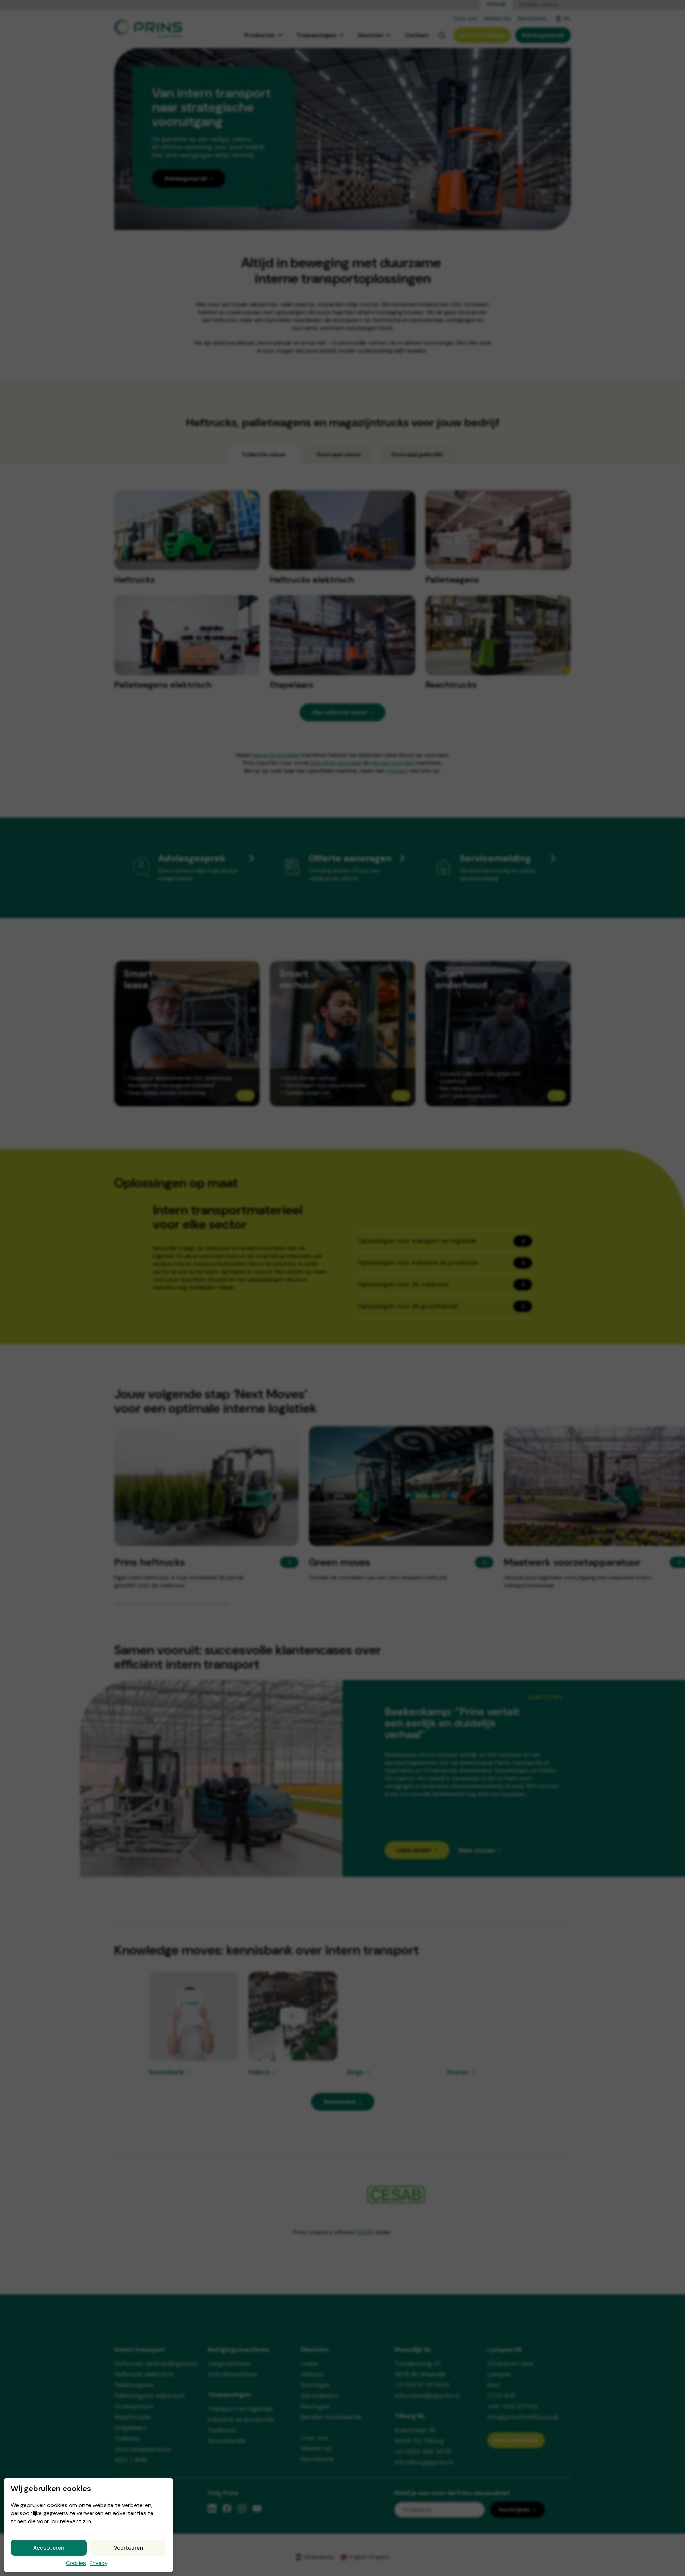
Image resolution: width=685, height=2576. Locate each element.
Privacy (98, 2563)
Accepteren (49, 2548)
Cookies (76, 2563)
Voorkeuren (128, 2548)
